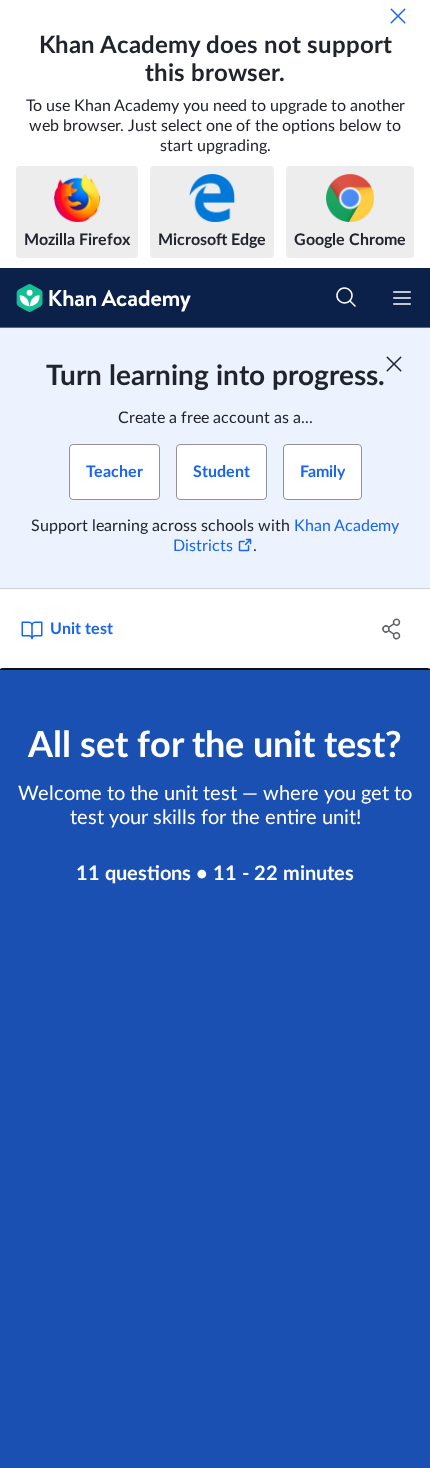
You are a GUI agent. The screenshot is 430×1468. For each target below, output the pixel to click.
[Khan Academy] (95, 298)
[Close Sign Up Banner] (394, 364)
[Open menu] (402, 298)
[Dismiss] (398, 16)
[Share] (392, 629)
